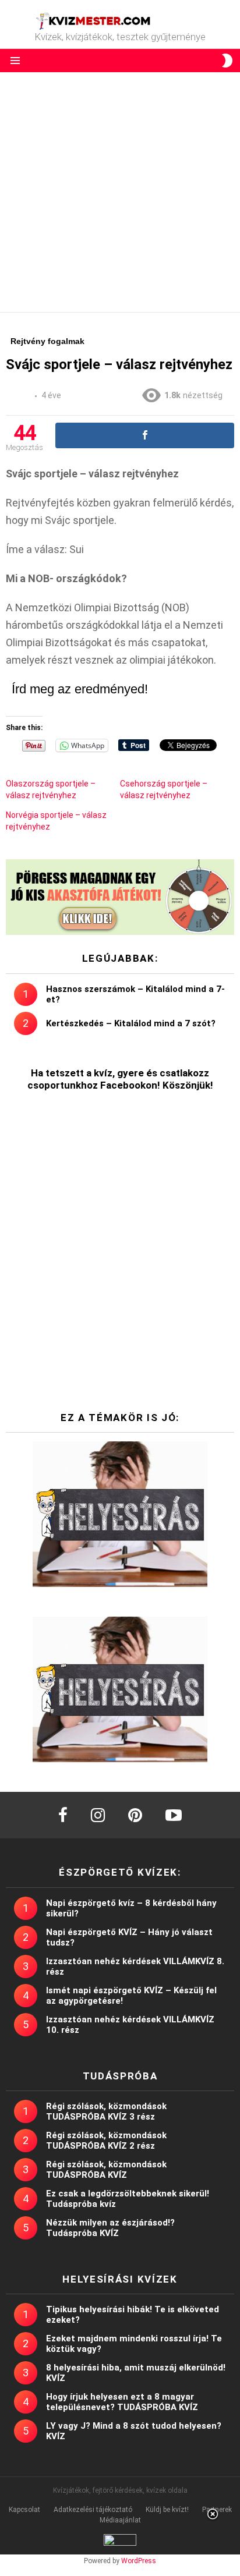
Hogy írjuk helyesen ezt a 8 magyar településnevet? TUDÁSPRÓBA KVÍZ (122, 2402)
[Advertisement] (120, 192)
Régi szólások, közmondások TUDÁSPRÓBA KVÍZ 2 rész (106, 2141)
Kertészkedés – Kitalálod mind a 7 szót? (131, 1023)
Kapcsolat (24, 2510)
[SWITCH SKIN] (227, 61)
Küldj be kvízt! (167, 2510)
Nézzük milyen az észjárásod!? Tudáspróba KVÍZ (110, 2228)
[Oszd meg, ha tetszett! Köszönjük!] (145, 435)
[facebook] (63, 1815)
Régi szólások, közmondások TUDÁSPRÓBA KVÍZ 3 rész (106, 2111)
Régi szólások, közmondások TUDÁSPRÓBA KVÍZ (106, 2170)
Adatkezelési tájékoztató (93, 2510)
